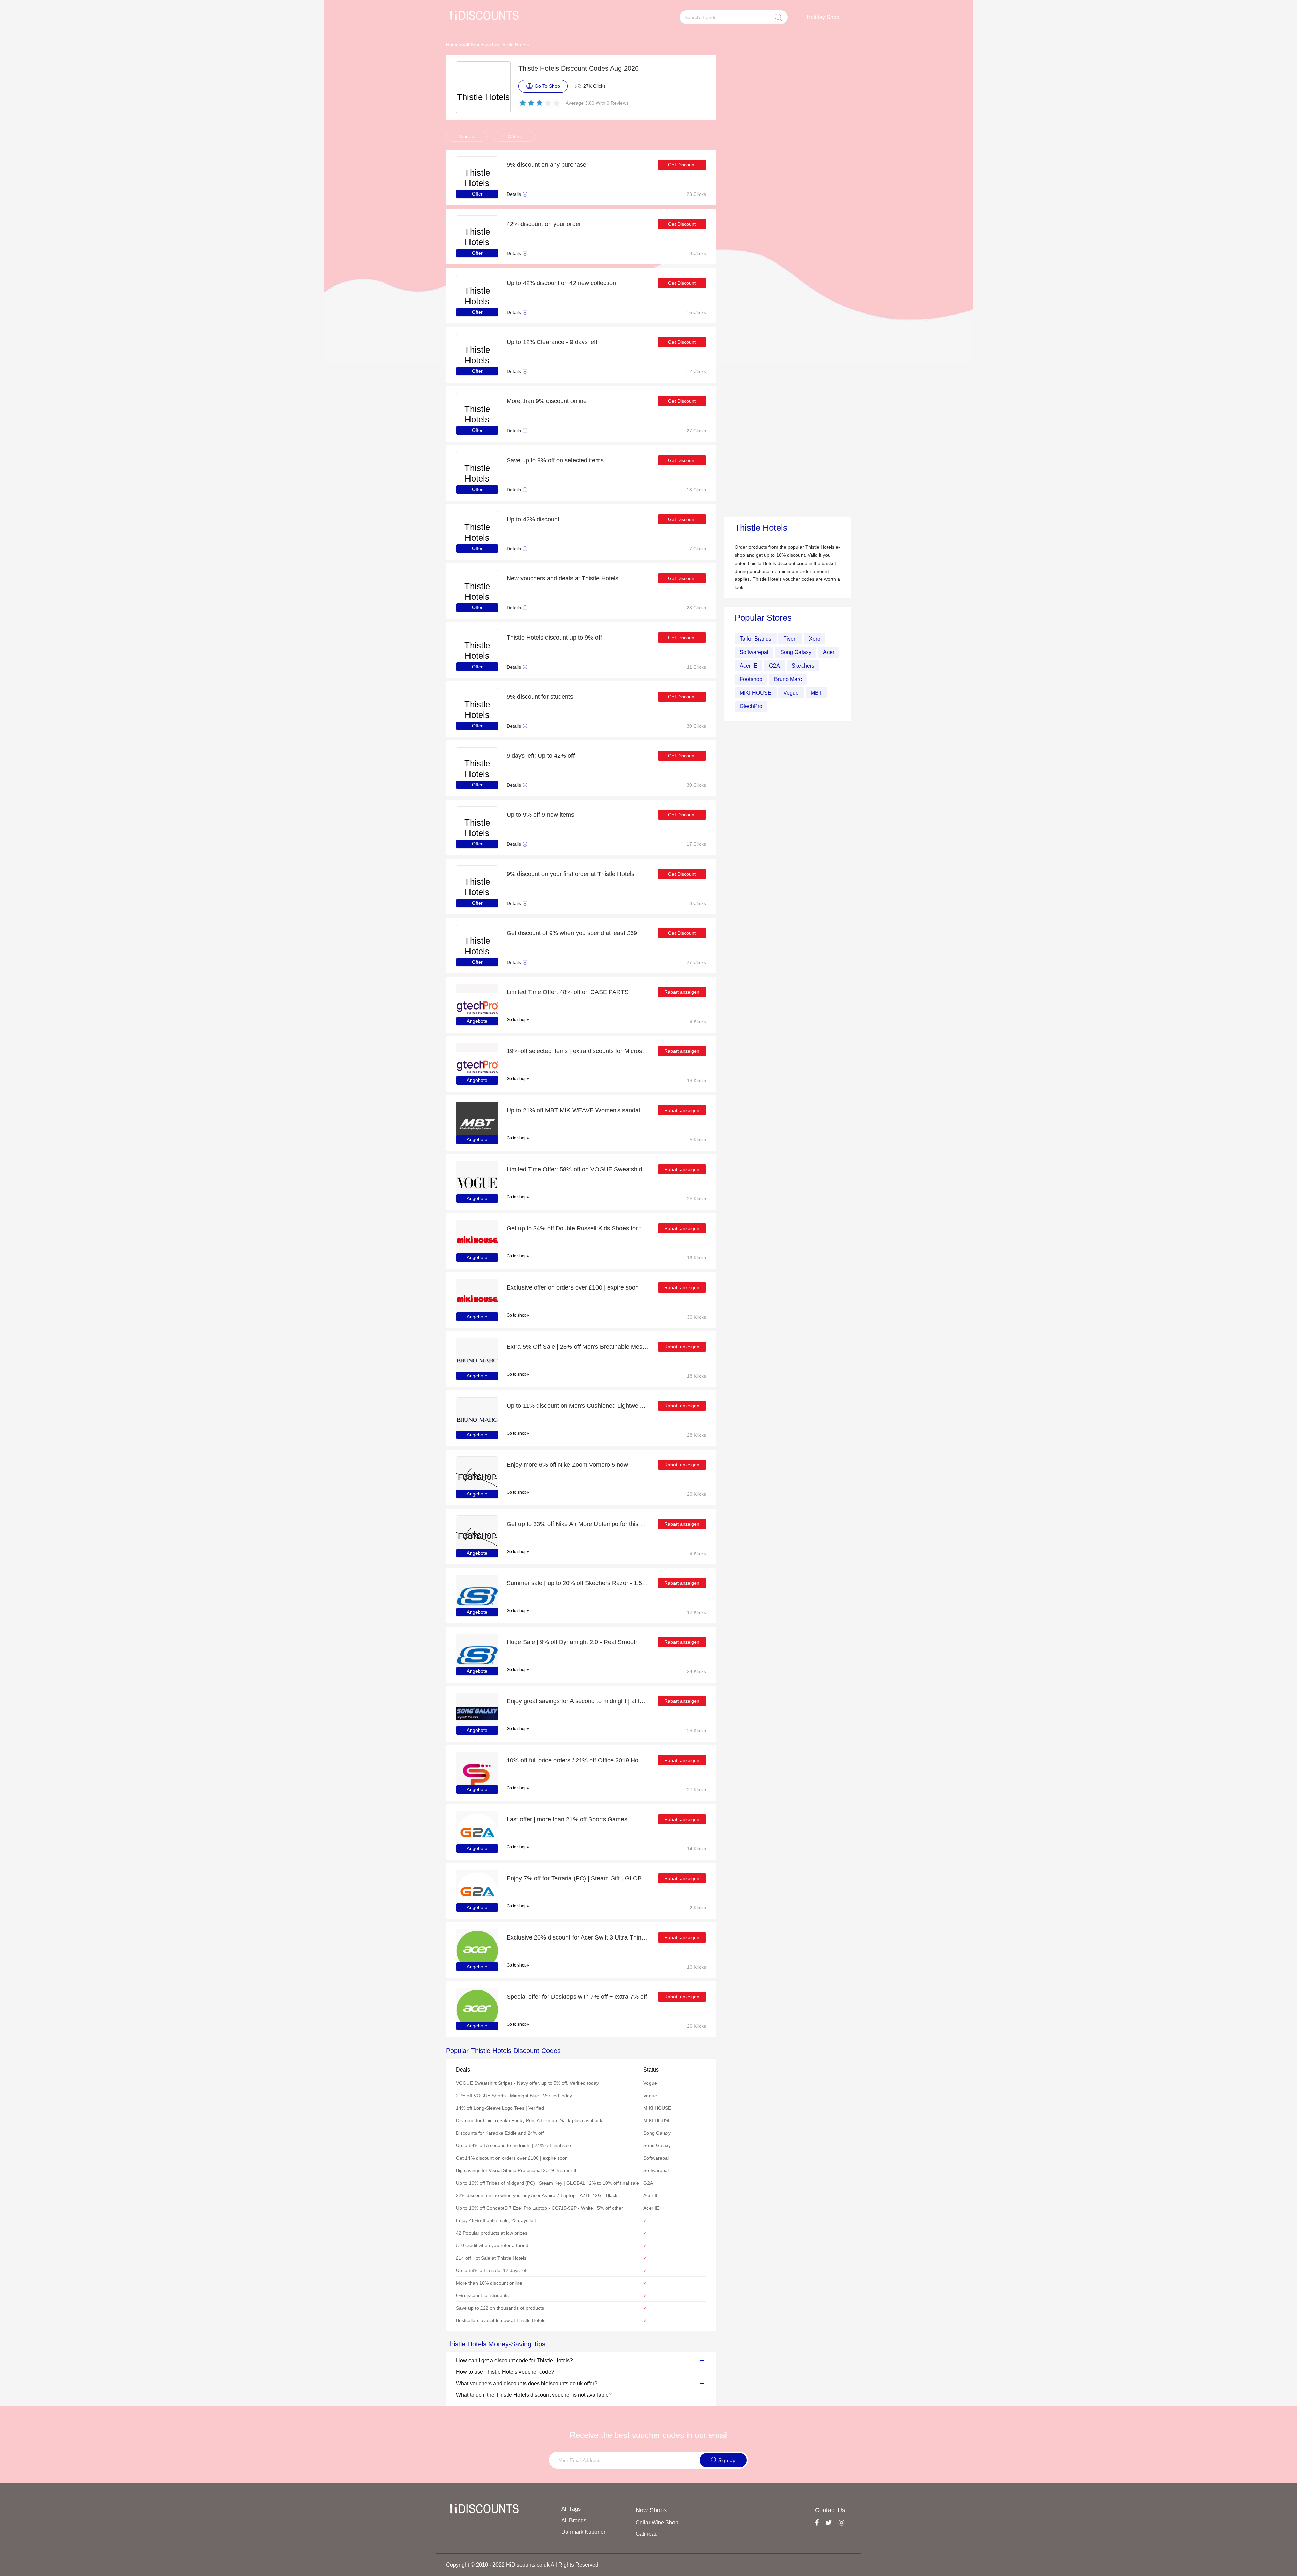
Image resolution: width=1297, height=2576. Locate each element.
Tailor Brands (756, 639)
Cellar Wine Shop (657, 2522)
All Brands (475, 45)
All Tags (571, 2509)
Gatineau (647, 2534)
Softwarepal (754, 652)
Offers (514, 136)
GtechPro (751, 706)
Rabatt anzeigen (682, 992)
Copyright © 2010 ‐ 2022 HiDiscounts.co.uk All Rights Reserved (522, 2565)
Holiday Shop (823, 17)
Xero (815, 639)
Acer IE (748, 666)
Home (452, 45)
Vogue (791, 693)
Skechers (803, 666)
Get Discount (682, 165)
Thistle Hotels (514, 45)
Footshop (751, 679)
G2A (774, 666)
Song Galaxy (796, 652)
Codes (467, 136)
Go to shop (517, 1020)
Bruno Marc (788, 679)
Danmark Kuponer (583, 2532)
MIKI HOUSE (756, 693)
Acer (829, 652)
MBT (816, 693)
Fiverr (790, 639)
